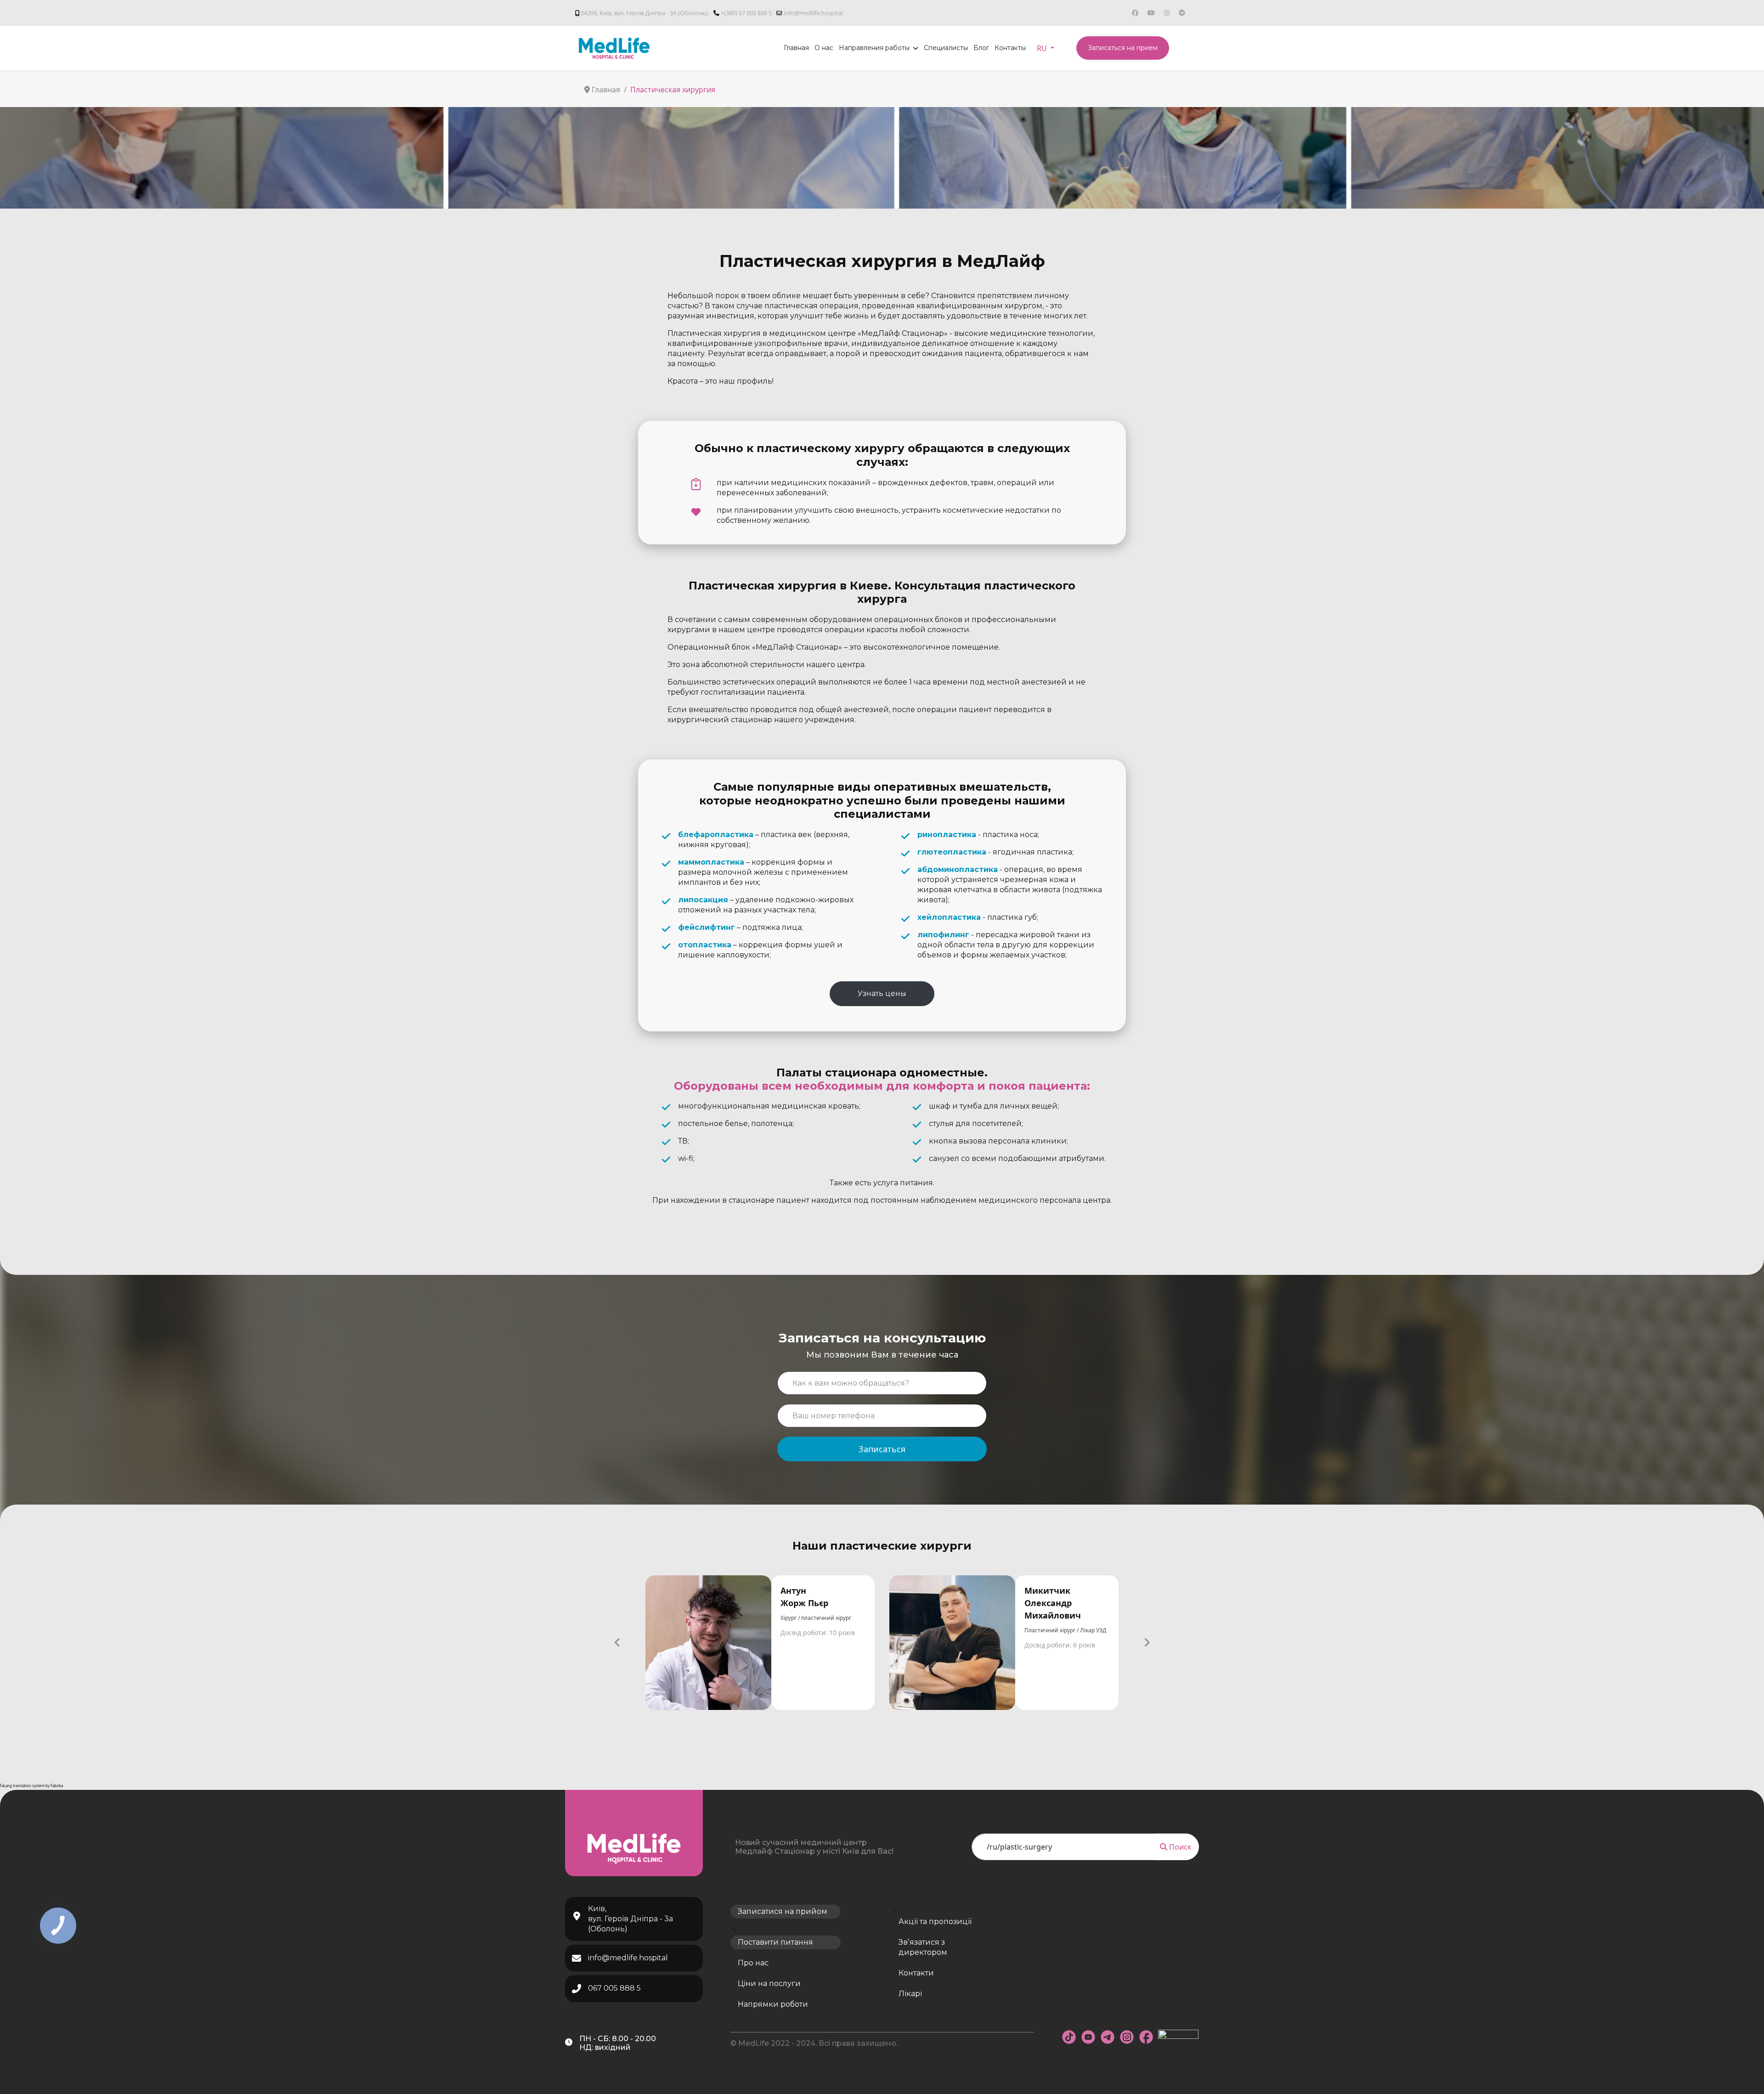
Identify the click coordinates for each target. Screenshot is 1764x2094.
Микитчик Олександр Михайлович (1053, 1603)
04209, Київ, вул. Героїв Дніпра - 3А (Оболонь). (645, 13)
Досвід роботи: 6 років (1060, 1645)
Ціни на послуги (769, 1984)
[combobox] (1063, 1847)
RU (1043, 48)
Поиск (1179, 1847)
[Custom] (1182, 13)
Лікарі (910, 1994)
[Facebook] (1135, 13)
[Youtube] (1151, 13)
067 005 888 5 (614, 1988)
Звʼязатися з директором (923, 1947)
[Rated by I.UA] (1178, 2037)
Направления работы (874, 48)
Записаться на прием (1123, 48)
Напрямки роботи (773, 2004)
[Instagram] (1167, 13)
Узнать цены (882, 993)
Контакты (1010, 48)
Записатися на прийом (783, 1911)
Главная (796, 48)
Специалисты (946, 48)
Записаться (882, 1449)
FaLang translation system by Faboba (31, 1786)
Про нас (753, 1963)
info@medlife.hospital (813, 13)
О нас (824, 48)
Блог (981, 48)
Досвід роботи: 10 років (818, 1633)
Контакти (916, 1973)
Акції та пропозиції (935, 1921)
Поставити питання (775, 1942)
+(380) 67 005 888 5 (746, 13)
